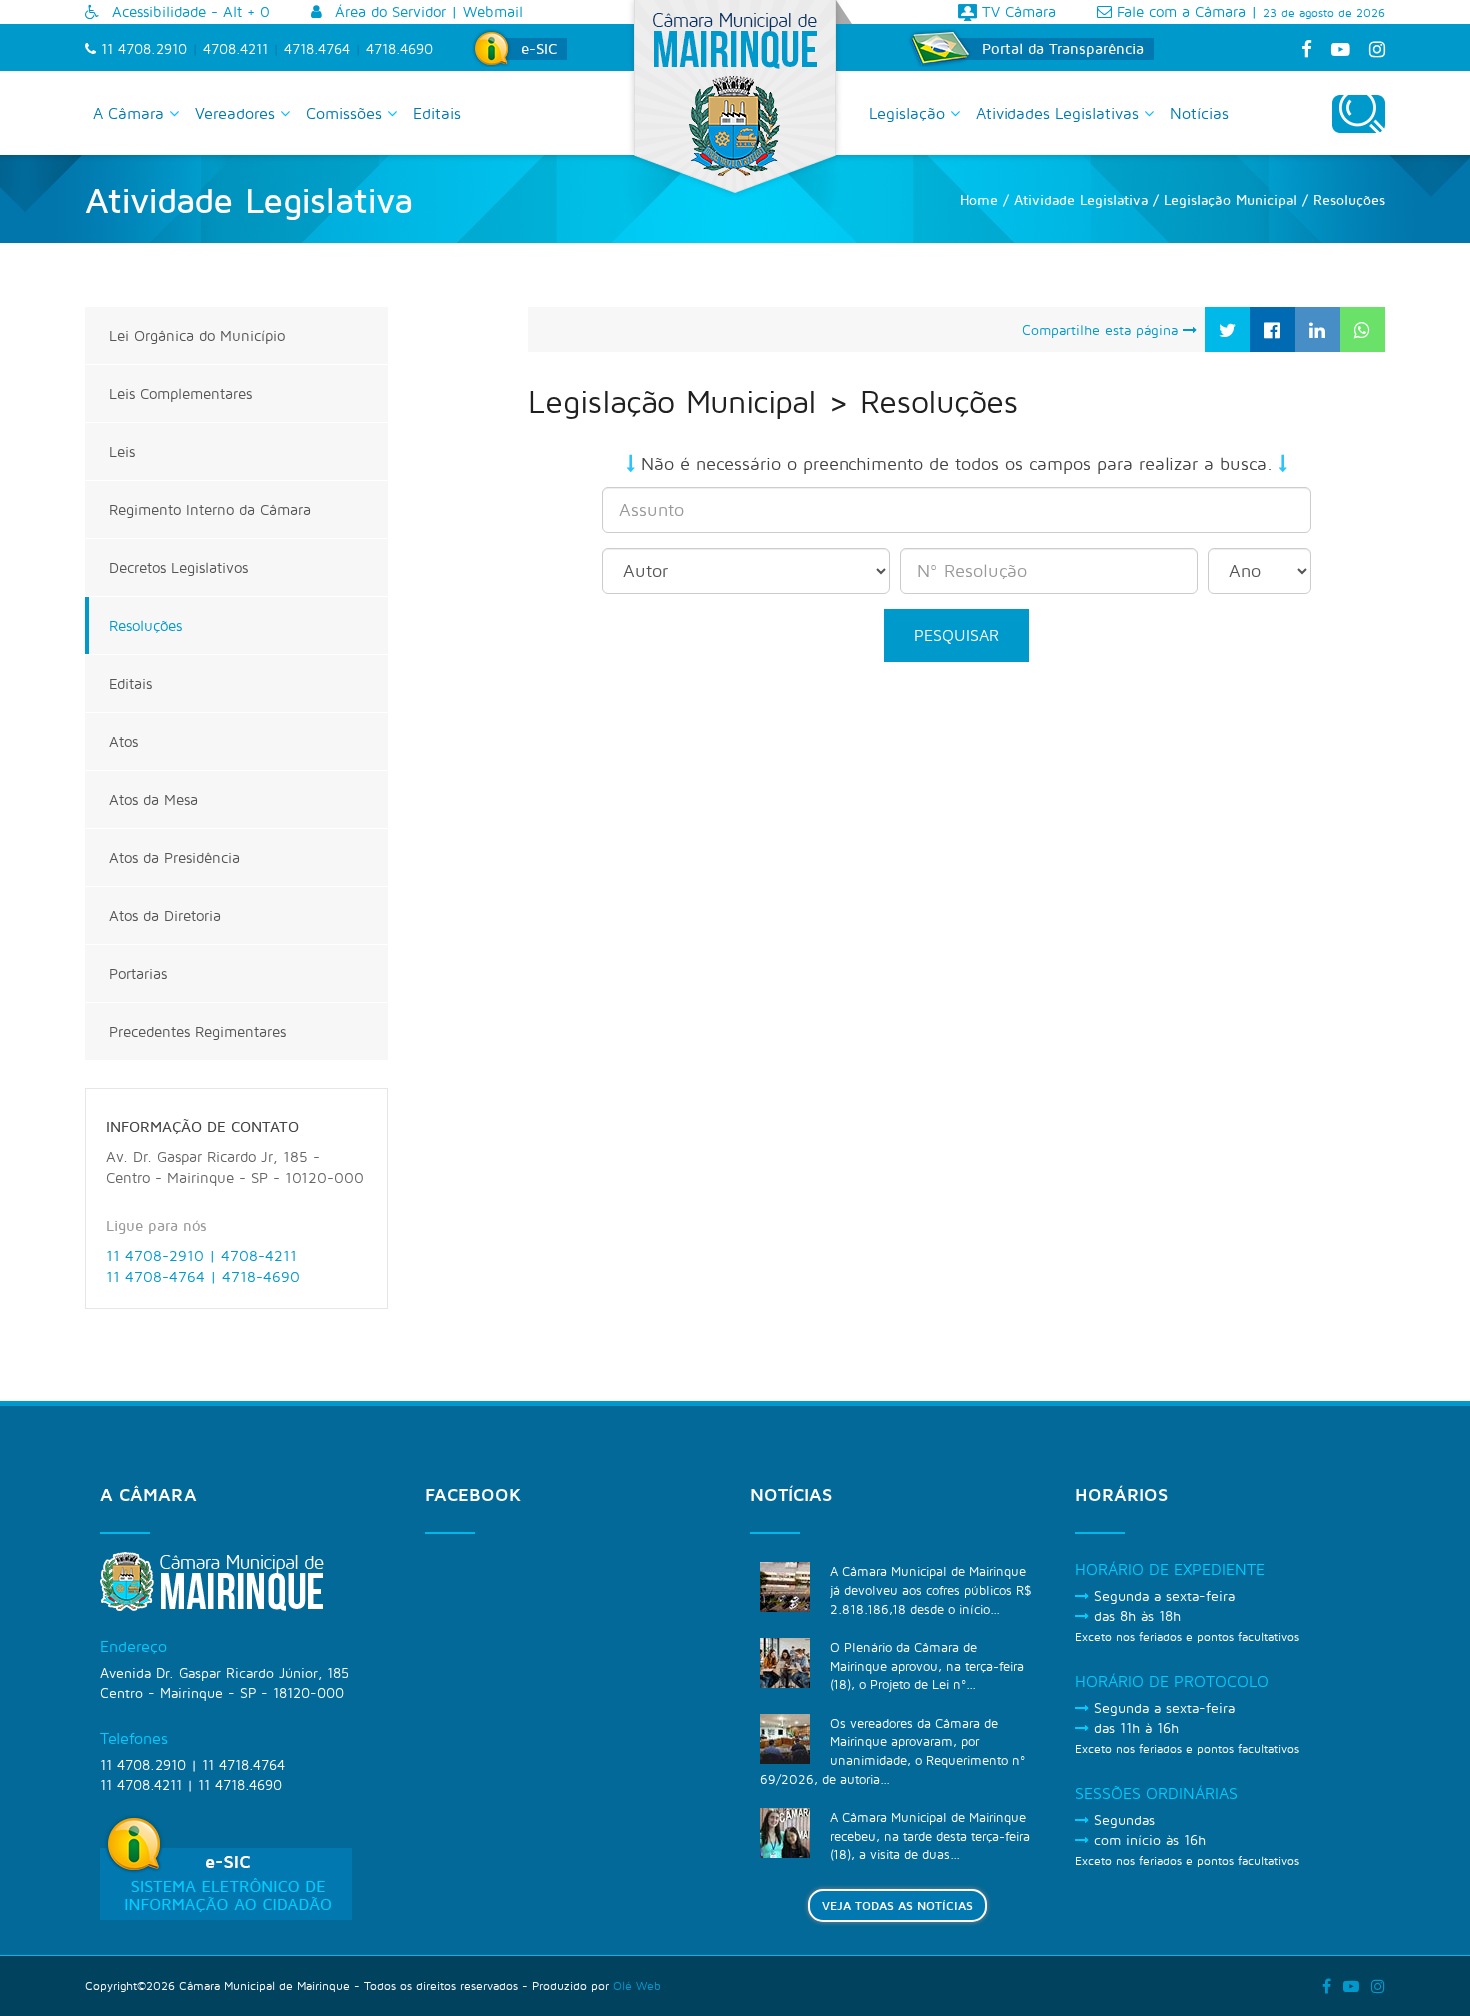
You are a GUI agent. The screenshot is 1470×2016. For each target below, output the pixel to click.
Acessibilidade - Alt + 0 (188, 11)
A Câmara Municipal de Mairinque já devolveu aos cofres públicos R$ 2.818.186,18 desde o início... (931, 1589)
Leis (122, 451)
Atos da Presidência (174, 857)
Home (979, 199)
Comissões (346, 113)
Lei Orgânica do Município (197, 335)
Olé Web (637, 1985)
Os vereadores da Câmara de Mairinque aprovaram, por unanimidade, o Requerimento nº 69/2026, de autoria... (892, 1751)
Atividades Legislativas (1060, 113)
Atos (123, 741)
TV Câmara (1016, 11)
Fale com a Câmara (1179, 11)
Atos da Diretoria (165, 915)
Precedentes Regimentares (197, 1031)
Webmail (493, 11)
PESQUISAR (956, 635)
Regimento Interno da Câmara (210, 509)
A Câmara (131, 113)
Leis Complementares (180, 393)
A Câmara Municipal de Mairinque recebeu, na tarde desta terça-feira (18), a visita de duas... (930, 1835)
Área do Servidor (388, 11)
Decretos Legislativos (178, 567)
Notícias (1199, 113)
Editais (437, 113)
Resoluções (145, 625)
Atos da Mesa (153, 799)
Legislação (909, 113)
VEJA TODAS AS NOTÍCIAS (897, 1905)
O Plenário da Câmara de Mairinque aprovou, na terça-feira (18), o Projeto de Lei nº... (927, 1665)
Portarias (138, 973)
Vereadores (237, 113)
